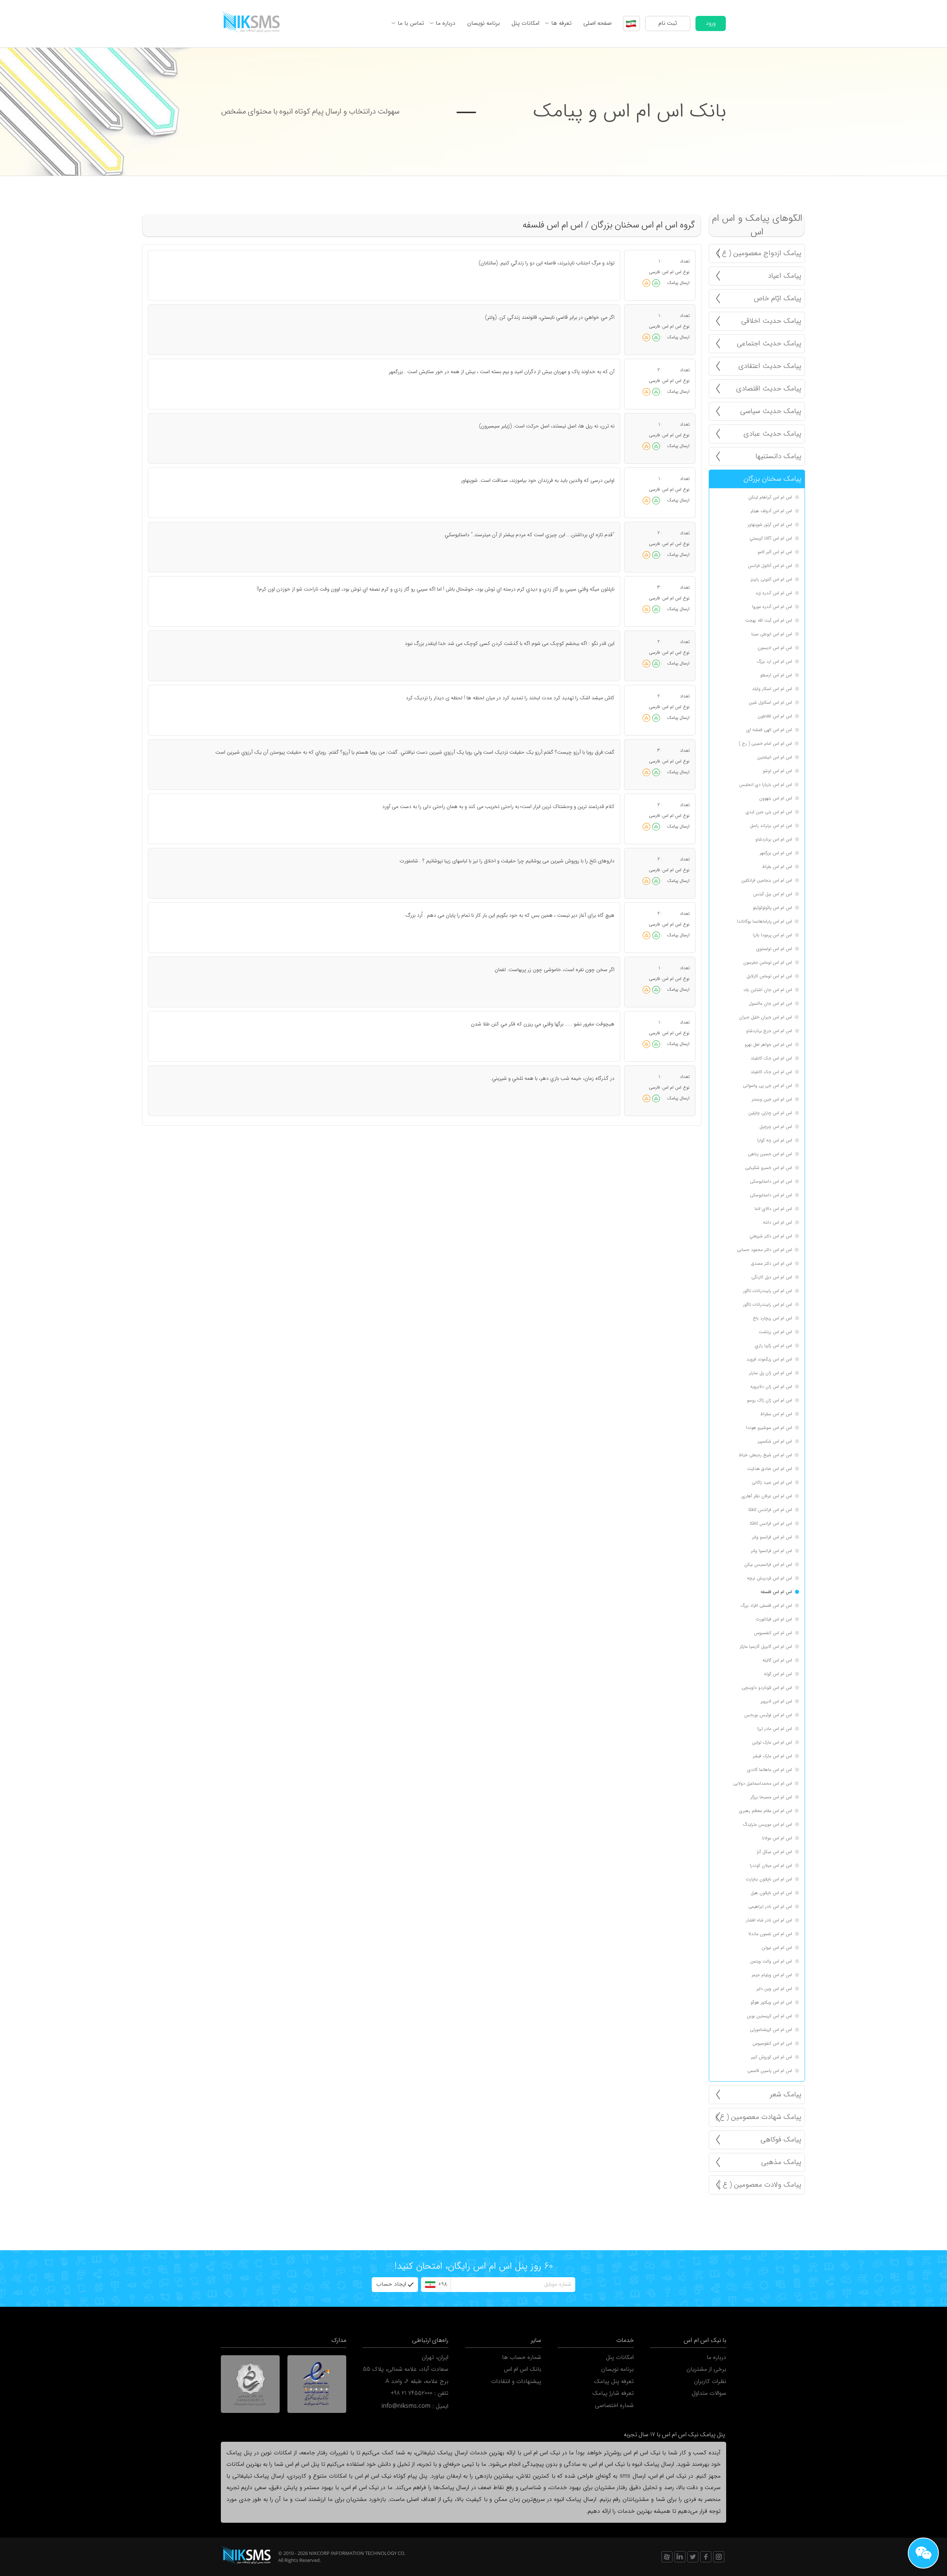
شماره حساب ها (522, 2357)
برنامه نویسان (483, 23)
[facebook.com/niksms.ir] (706, 2557)
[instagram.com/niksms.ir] (719, 2557)
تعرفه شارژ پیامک (613, 2393)
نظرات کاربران (710, 2381)
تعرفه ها (561, 23)
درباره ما (446, 23)
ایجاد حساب (391, 2284)
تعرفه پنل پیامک (614, 2381)
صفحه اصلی (597, 23)
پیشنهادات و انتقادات (516, 2381)
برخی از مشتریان (706, 2369)
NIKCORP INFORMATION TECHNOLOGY (353, 2553)
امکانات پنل (525, 23)
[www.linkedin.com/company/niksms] (680, 2557)
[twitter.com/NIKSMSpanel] (693, 2557)
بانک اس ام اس (523, 2369)
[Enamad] (317, 2384)
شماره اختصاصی (614, 2406)
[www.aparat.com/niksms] (667, 2557)
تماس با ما (411, 23)
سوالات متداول (709, 2393)
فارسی (654, 272)
